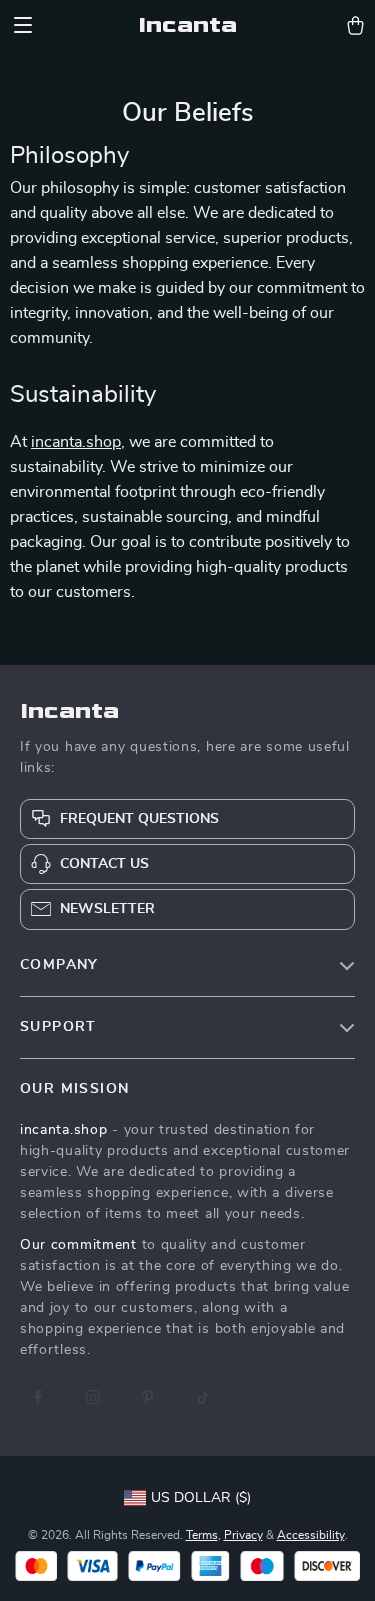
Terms (202, 1535)
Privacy (243, 1535)
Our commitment (78, 1245)
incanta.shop (76, 442)
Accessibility (311, 1535)
